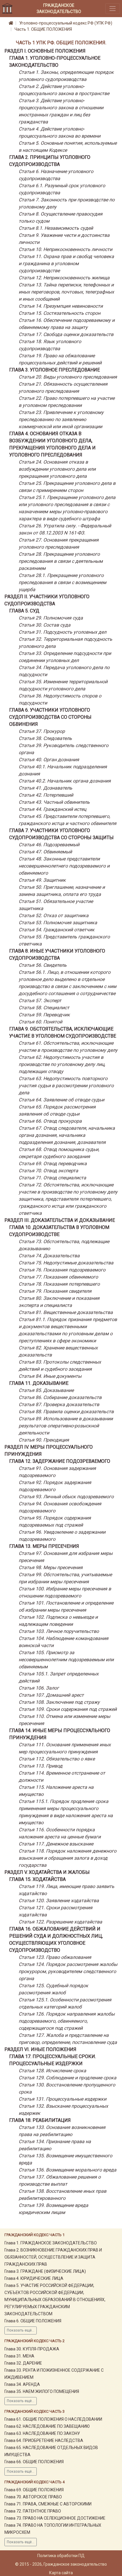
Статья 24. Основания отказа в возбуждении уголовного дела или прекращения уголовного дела (57, 469)
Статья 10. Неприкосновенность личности (65, 249)
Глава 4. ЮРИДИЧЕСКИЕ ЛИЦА (34, 2278)
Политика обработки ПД (61, 2556)
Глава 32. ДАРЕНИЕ (23, 2363)
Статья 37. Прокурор (42, 731)
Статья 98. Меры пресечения (51, 1567)
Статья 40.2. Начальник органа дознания (65, 781)
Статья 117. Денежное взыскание (56, 1844)
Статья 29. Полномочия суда (51, 618)
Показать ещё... (21, 2330)
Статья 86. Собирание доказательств (60, 1397)
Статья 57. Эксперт (40, 1001)
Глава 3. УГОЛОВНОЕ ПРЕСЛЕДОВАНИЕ (54, 370)
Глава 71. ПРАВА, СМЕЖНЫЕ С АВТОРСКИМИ (48, 2504)
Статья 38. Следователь (45, 738)
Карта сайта (61, 2573)
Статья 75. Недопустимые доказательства (66, 1263)
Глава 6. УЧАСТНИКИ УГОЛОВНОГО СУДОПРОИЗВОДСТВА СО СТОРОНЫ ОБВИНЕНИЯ (50, 717)
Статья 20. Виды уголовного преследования (68, 377)
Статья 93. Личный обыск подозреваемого (66, 1497)
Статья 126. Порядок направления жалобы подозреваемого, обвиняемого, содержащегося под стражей (67, 2021)
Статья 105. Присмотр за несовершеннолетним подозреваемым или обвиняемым (66, 1660)
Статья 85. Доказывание (46, 1390)
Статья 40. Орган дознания (49, 760)
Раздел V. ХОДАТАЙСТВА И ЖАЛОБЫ (47, 1872)
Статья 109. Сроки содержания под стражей (68, 1709)
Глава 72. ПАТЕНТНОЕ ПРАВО (33, 2511)
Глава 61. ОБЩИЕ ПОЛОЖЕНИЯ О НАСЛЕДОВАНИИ (53, 2419)
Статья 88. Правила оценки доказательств (66, 1412)
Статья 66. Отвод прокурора (50, 1121)
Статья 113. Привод (41, 1766)
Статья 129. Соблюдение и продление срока (68, 2078)
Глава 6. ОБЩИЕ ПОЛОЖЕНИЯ (33, 2321)
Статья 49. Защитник (42, 880)
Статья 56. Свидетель (43, 965)
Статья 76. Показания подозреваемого (62, 1270)
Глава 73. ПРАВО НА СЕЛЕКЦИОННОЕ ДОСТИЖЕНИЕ (55, 2518)
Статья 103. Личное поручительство (59, 1631)
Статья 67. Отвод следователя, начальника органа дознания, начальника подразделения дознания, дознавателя (67, 1135)
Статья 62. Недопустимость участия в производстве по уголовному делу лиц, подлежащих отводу (62, 1064)
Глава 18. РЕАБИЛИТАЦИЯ (40, 2120)
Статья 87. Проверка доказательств (59, 1404)
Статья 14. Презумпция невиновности (61, 306)
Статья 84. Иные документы (50, 1376)
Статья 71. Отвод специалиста (52, 1178)
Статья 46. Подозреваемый (49, 845)
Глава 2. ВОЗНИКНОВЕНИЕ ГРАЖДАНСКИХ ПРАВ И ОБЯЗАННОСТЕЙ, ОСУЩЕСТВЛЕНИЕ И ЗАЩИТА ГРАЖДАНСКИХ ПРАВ (53, 2257)
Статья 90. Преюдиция (44, 1440)
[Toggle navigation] (113, 8)
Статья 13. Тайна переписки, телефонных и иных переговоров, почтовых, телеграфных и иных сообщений (66, 292)
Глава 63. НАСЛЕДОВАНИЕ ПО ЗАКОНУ (42, 2433)
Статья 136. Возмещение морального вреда (68, 2170)
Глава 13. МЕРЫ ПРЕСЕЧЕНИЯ (44, 1546)
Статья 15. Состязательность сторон (60, 313)
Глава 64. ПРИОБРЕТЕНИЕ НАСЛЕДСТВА (44, 2440)
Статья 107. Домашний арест (51, 1695)
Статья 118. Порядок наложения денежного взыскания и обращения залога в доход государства (68, 1858)
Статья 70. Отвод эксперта (48, 1171)
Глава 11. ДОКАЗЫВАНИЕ (39, 1383)
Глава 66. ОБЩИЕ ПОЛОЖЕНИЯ (34, 2462)
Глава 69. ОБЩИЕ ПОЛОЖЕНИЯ (34, 2490)
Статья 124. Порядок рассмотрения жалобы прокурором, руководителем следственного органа (68, 1971)
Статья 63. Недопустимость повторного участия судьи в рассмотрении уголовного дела (66, 1086)
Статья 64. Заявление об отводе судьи (61, 1100)
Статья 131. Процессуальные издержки (62, 2099)
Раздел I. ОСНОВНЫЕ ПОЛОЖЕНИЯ (45, 51)
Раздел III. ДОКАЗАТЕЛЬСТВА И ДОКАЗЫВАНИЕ (60, 1220)
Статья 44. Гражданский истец (52, 809)
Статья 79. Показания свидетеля (55, 1291)
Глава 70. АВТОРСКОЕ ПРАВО (33, 2497)
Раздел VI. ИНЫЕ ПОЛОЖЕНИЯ (40, 2049)
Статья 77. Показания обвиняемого (58, 1277)
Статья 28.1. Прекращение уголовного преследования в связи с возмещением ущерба (62, 582)
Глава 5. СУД (24, 611)
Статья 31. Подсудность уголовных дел (62, 632)
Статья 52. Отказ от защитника (54, 916)
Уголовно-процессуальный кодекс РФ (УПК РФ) (66, 23)
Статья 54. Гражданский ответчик (57, 930)
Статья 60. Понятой (40, 1022)
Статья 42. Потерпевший (46, 795)
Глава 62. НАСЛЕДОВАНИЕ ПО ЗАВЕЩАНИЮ (47, 2426)
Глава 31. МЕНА (19, 2356)
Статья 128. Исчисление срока (52, 2071)
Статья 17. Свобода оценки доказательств (66, 334)
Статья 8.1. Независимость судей (56, 228)
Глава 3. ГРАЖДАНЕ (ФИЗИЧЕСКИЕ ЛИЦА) (45, 2271)
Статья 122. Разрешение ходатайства (60, 1922)
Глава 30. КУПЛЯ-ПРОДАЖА (32, 2349)
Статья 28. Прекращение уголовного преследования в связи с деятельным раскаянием (61, 561)
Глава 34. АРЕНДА (22, 2384)
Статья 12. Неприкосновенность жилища (64, 278)
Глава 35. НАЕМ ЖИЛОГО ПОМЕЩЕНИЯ (42, 2391)
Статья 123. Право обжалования (55, 1957)
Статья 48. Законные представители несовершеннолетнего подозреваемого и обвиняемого (64, 866)
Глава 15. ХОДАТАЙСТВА (37, 1879)
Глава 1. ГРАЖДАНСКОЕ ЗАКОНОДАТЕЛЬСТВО (51, 2243)
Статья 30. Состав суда (45, 625)
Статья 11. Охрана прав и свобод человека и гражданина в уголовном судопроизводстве (66, 264)
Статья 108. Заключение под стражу (59, 1702)
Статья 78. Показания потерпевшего (59, 1284)
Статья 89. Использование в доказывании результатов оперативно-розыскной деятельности (66, 1426)
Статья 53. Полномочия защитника (58, 923)
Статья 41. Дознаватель (45, 788)
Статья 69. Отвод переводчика (53, 1164)
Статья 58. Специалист (44, 1008)
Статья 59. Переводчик (44, 1015)
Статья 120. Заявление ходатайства (59, 1901)
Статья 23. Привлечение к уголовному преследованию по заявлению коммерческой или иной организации (61, 419)
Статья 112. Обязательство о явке (57, 1759)
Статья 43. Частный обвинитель (54, 802)
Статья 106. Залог (39, 1688)
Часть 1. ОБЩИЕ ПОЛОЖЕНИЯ (43, 29)
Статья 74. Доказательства (49, 1256)
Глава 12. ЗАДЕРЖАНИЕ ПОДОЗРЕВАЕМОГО (60, 1461)
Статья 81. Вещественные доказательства (66, 1312)
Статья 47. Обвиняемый (45, 852)
